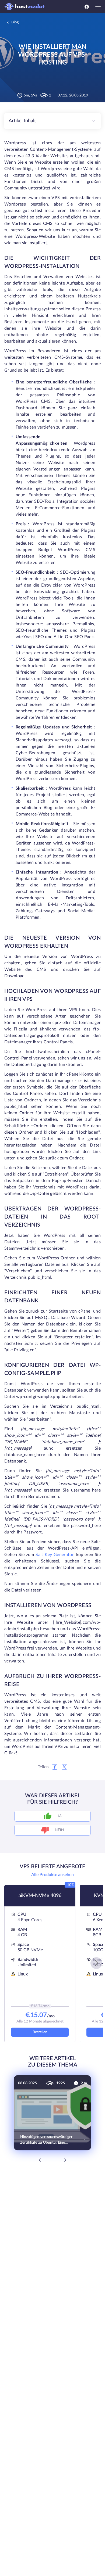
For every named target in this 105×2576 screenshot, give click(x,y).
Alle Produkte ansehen (52, 1875)
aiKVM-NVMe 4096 (40, 1896)
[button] (96, 1963)
